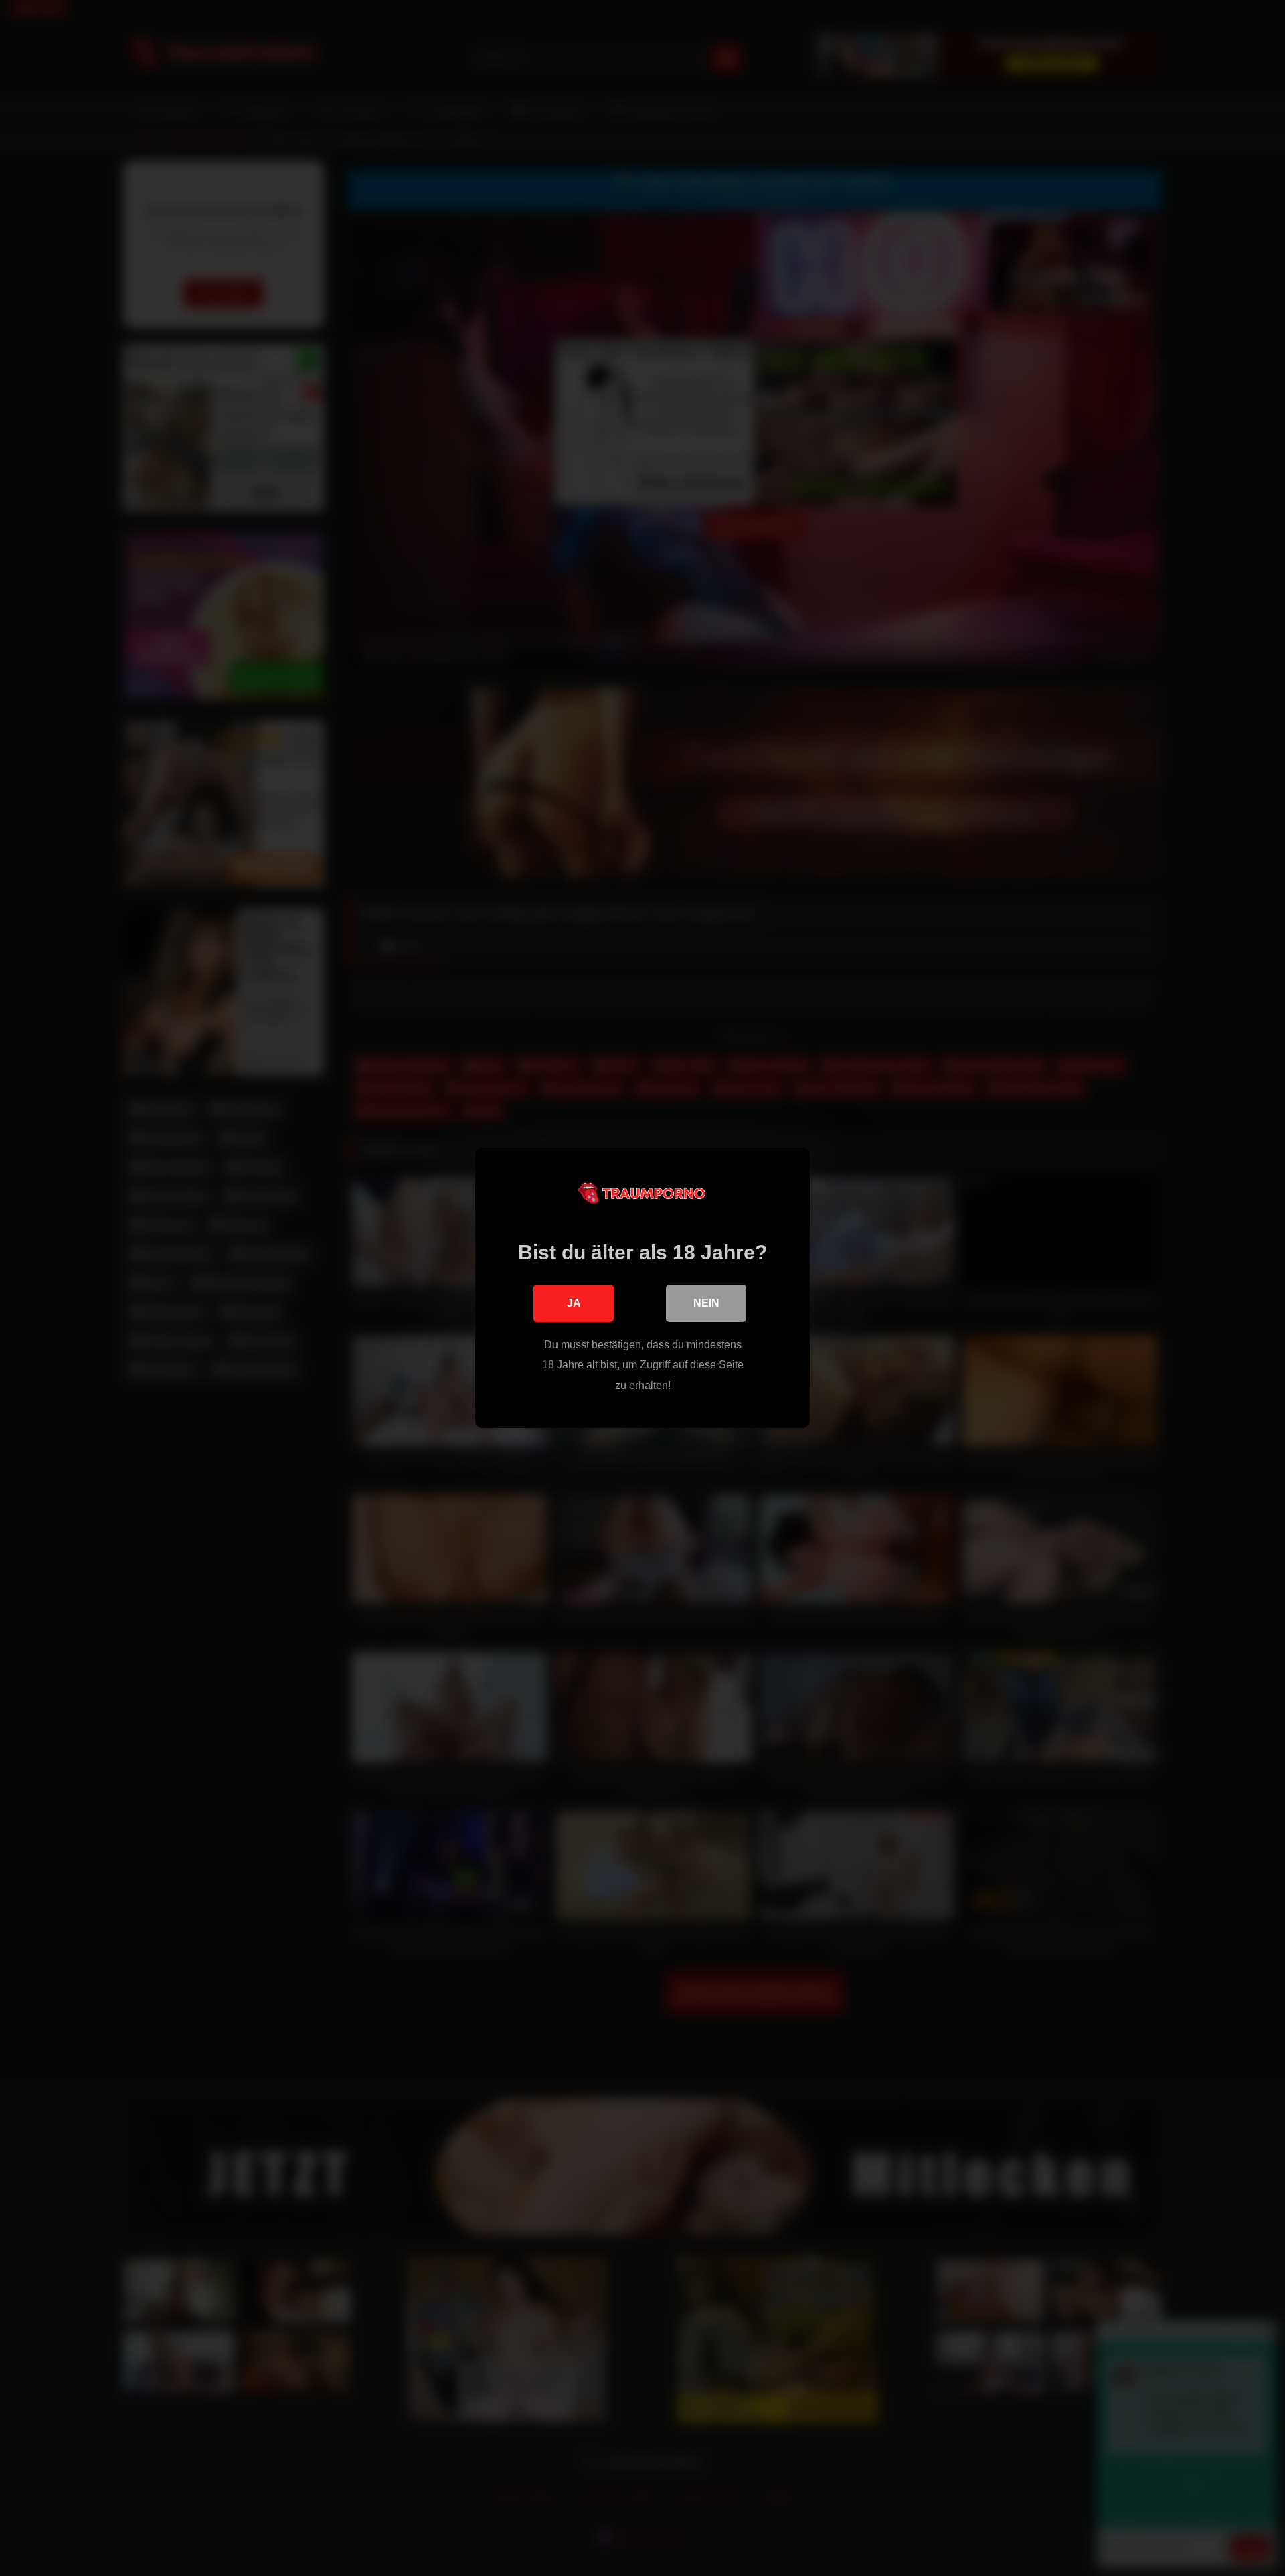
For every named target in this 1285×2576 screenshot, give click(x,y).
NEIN (706, 1303)
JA (574, 1303)
